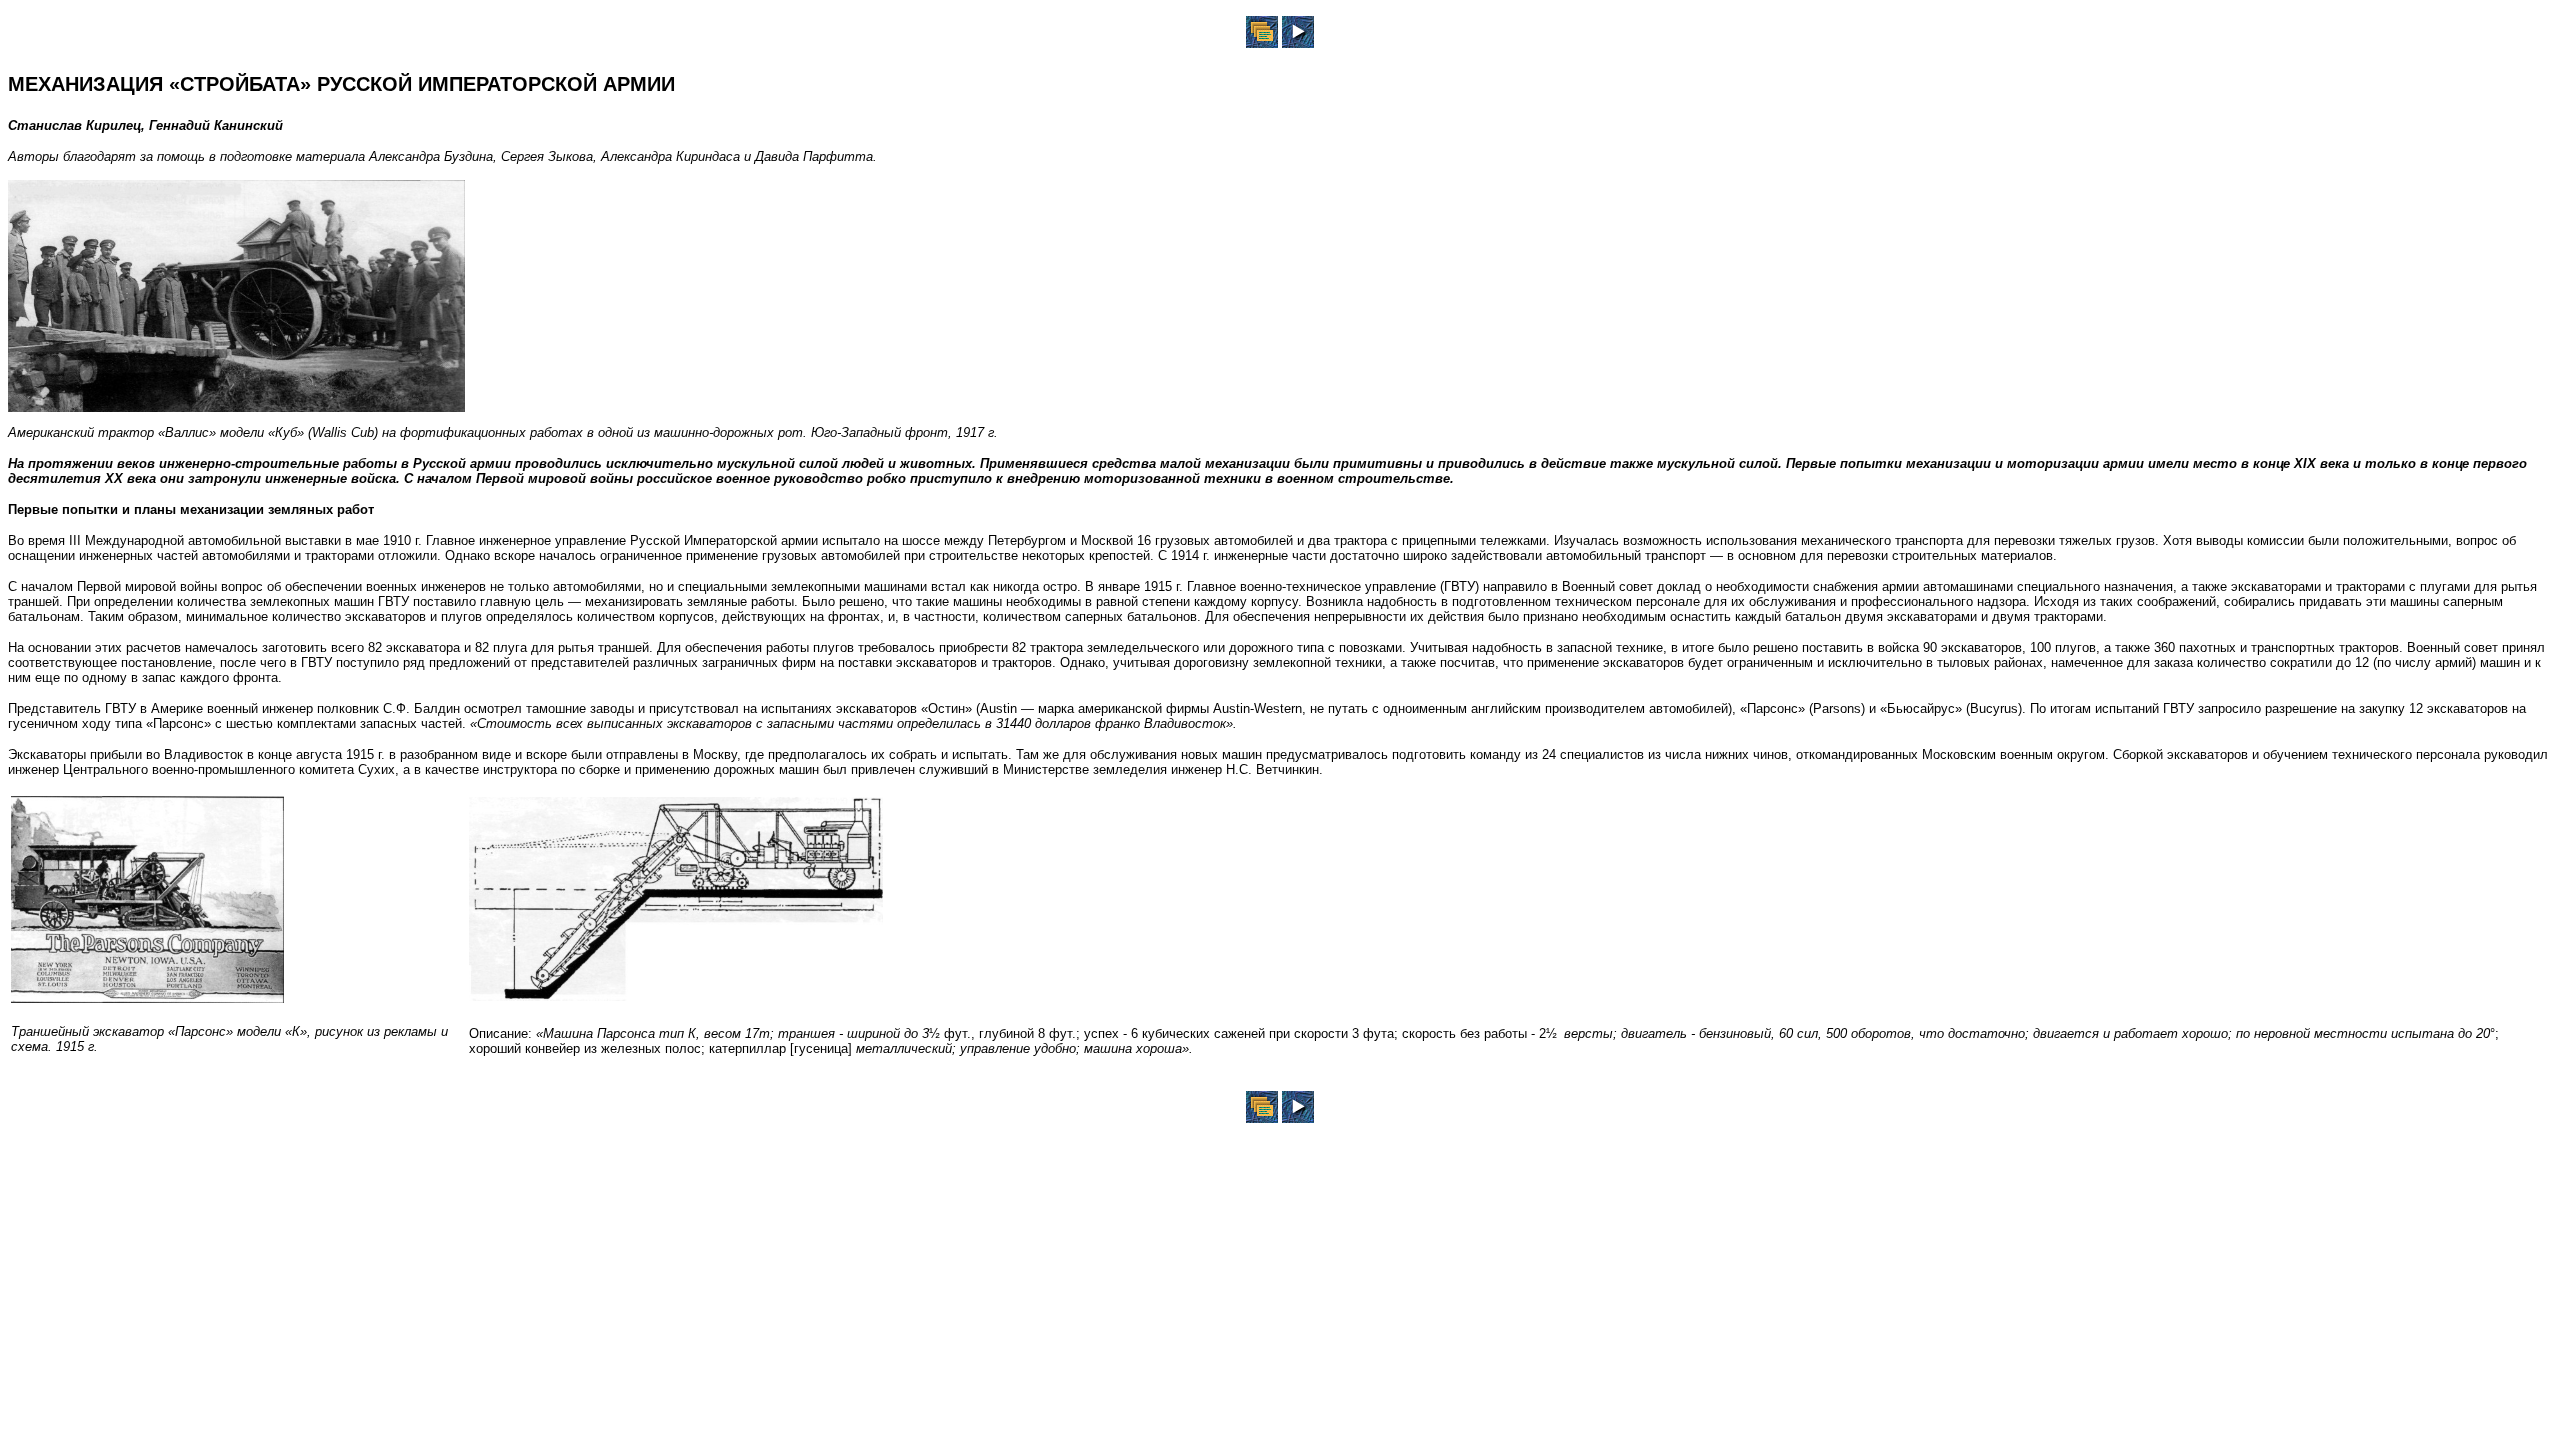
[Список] (1262, 42)
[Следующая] (1298, 42)
